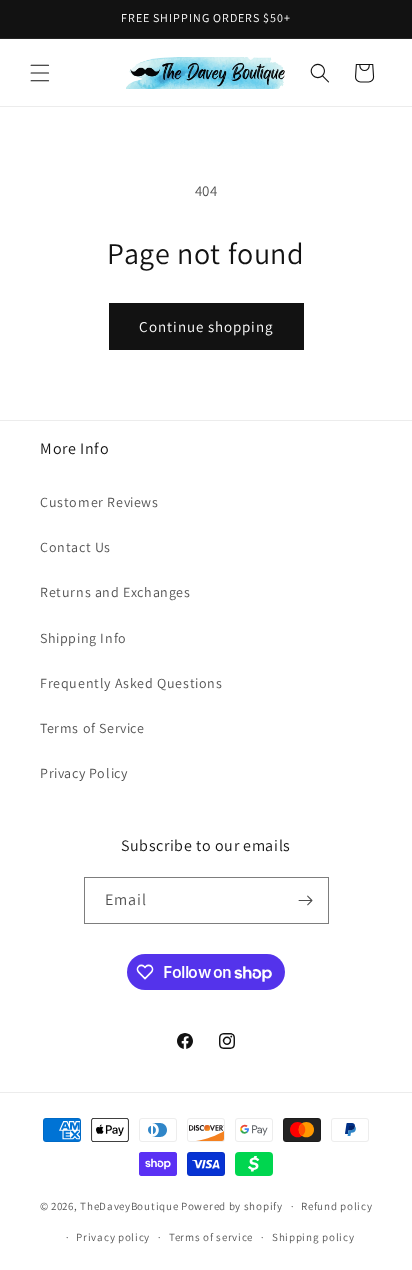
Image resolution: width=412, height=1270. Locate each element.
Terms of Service (92, 728)
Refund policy (336, 1206)
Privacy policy (113, 1237)
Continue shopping (206, 326)
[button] (40, 73)
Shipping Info (83, 638)
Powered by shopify (232, 1206)
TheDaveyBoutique (129, 1206)
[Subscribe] (306, 900)
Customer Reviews (99, 502)
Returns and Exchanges (115, 592)
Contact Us (75, 547)
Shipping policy (313, 1237)
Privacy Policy (83, 773)
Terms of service (211, 1237)
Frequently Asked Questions (131, 683)
